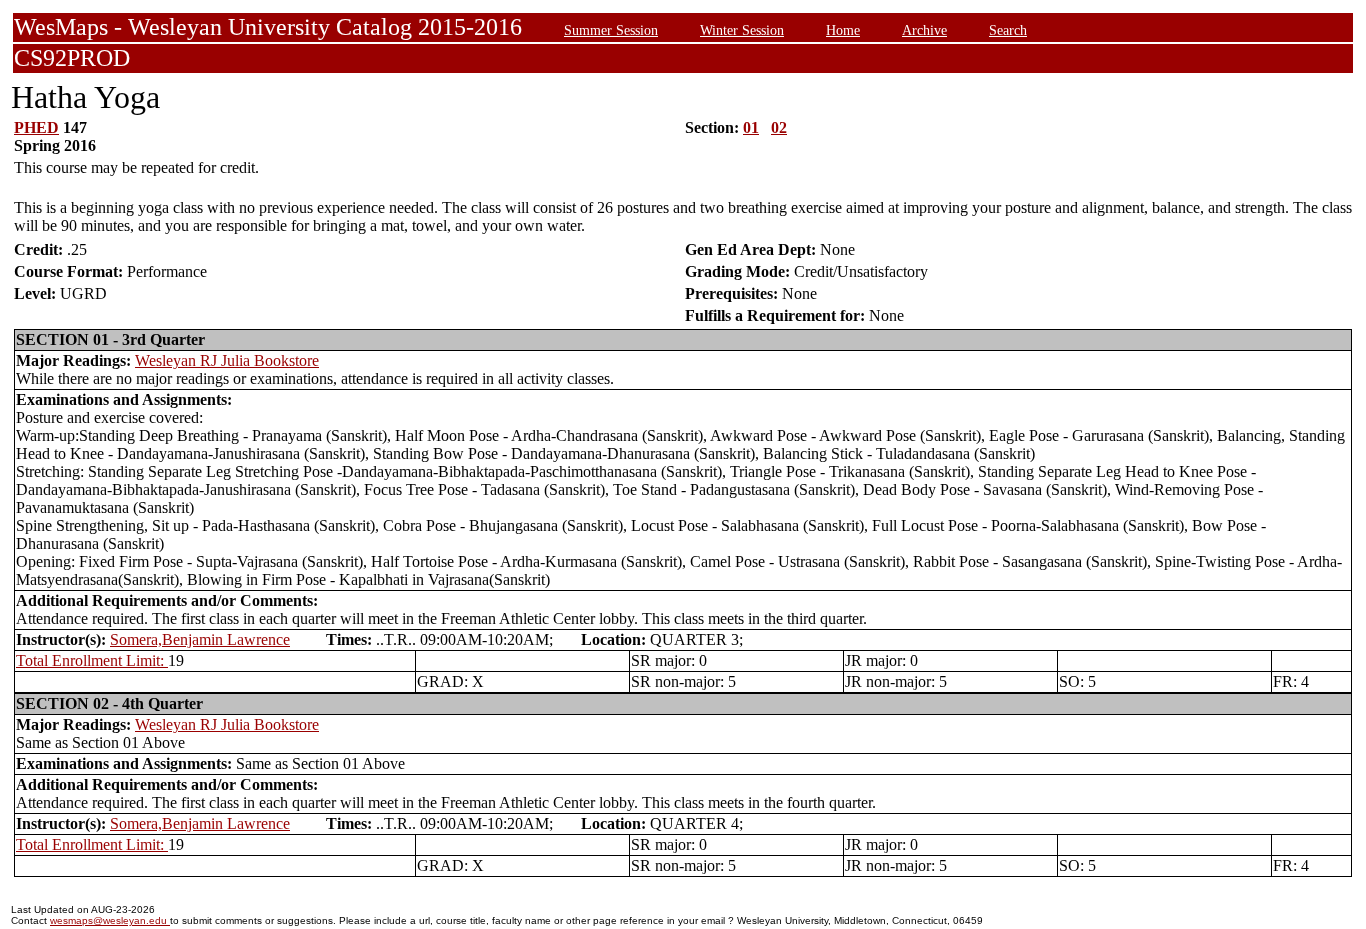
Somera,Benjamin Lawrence (200, 639)
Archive (924, 30)
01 (751, 127)
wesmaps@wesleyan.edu (110, 920)
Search (1008, 30)
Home (843, 30)
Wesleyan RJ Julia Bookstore (227, 360)
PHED (36, 127)
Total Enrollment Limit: (92, 660)
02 (779, 127)
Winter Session (742, 30)
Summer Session (611, 30)
